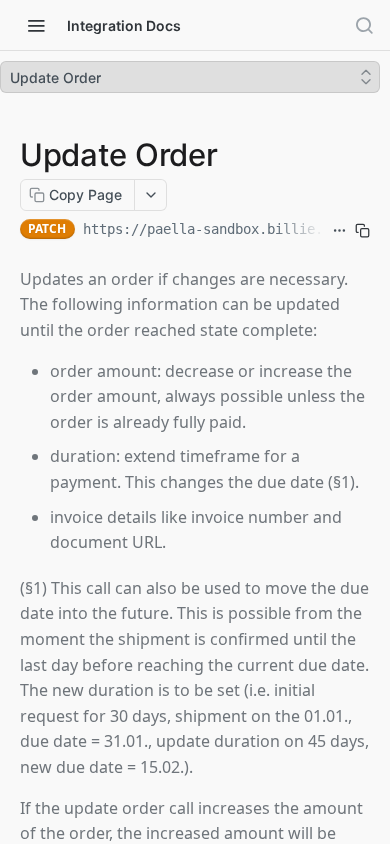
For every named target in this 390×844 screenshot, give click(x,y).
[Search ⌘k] (364, 25)
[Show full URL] (339, 231)
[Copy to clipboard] (362, 231)
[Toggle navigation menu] (36, 25)
